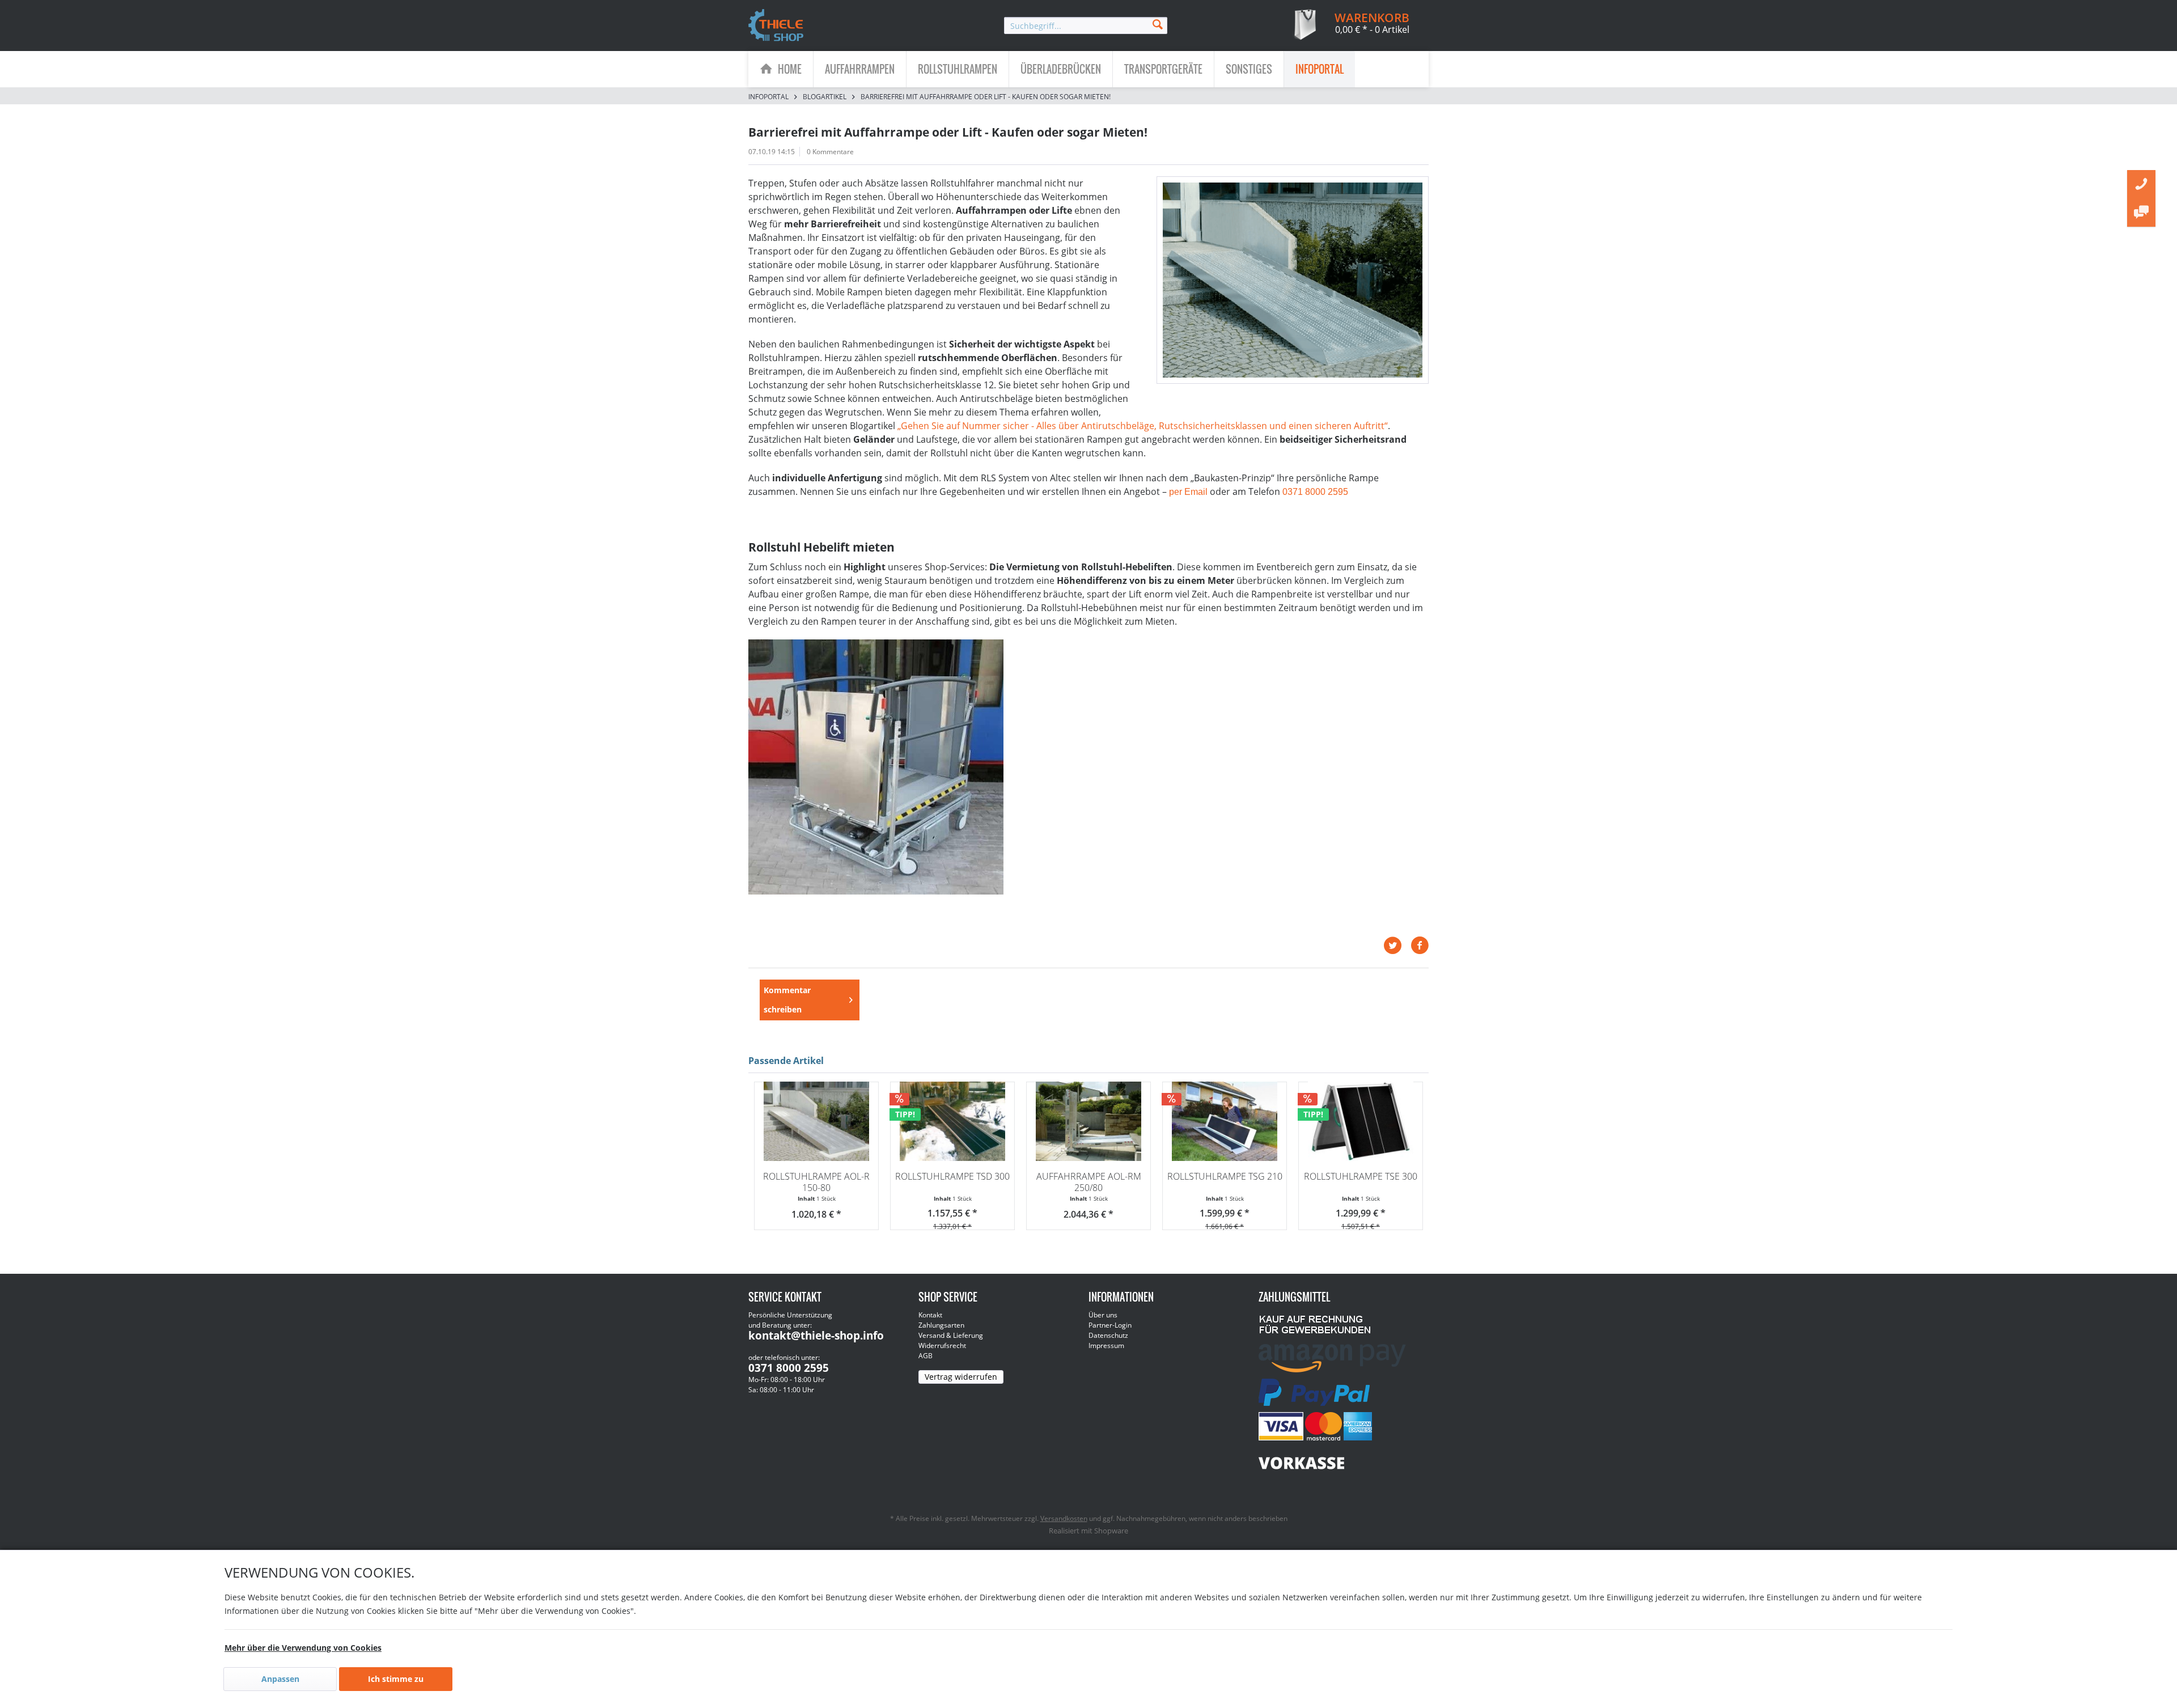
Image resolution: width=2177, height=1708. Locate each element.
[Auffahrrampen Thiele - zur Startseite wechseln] (776, 26)
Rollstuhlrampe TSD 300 (952, 1176)
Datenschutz (1108, 1335)
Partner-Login (1110, 1325)
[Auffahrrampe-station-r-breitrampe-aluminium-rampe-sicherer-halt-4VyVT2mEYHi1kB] (1293, 280)
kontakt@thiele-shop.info (816, 1336)
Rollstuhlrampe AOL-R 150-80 (816, 1182)
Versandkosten (1064, 1518)
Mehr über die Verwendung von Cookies (303, 1648)
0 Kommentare (830, 152)
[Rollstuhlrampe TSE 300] (1361, 1121)
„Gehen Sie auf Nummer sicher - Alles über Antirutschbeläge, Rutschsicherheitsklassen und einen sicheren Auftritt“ (1143, 426)
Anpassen (280, 1679)
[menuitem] (1086, 26)
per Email (1188, 492)
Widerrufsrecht (942, 1345)
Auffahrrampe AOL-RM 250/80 (1089, 1182)
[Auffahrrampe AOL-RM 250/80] (1088, 1121)
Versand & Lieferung (951, 1335)
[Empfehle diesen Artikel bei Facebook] (1420, 946)
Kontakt (930, 1315)
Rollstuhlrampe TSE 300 (1361, 1176)
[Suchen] (1158, 24)
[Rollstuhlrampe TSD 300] (952, 1121)
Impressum (1106, 1345)
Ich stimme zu (396, 1679)
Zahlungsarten (941, 1325)
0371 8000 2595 (1315, 492)
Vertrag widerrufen (961, 1377)
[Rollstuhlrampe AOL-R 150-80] (816, 1121)
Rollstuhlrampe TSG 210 (1225, 1176)
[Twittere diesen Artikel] (1397, 946)
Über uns (1103, 1315)
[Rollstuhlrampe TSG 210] (1225, 1121)
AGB (926, 1356)
